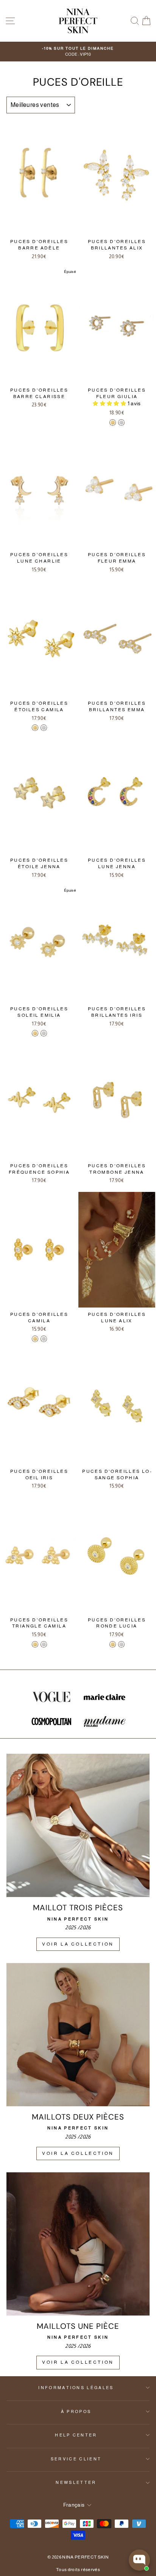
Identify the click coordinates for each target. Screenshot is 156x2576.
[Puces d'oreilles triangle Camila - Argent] (44, 1644)
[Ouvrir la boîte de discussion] (139, 2560)
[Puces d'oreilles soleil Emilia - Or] (35, 1033)
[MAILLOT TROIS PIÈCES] (78, 1825)
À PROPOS (76, 2411)
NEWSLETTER (76, 2482)
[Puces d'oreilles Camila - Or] (35, 1339)
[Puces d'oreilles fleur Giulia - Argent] (121, 423)
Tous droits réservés (78, 2570)
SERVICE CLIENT (76, 2459)
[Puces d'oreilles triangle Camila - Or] (35, 1644)
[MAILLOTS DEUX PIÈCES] (78, 2035)
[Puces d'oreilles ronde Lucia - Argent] (121, 1644)
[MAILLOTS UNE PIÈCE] (78, 2244)
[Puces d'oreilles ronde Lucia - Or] (113, 1644)
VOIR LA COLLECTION (78, 1944)
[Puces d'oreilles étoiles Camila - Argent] (44, 728)
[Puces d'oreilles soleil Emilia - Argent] (44, 1033)
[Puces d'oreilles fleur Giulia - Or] (113, 423)
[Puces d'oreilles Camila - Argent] (44, 1339)
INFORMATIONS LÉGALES (76, 2388)
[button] (110, 404)
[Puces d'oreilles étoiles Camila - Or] (35, 728)
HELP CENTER (76, 2435)
